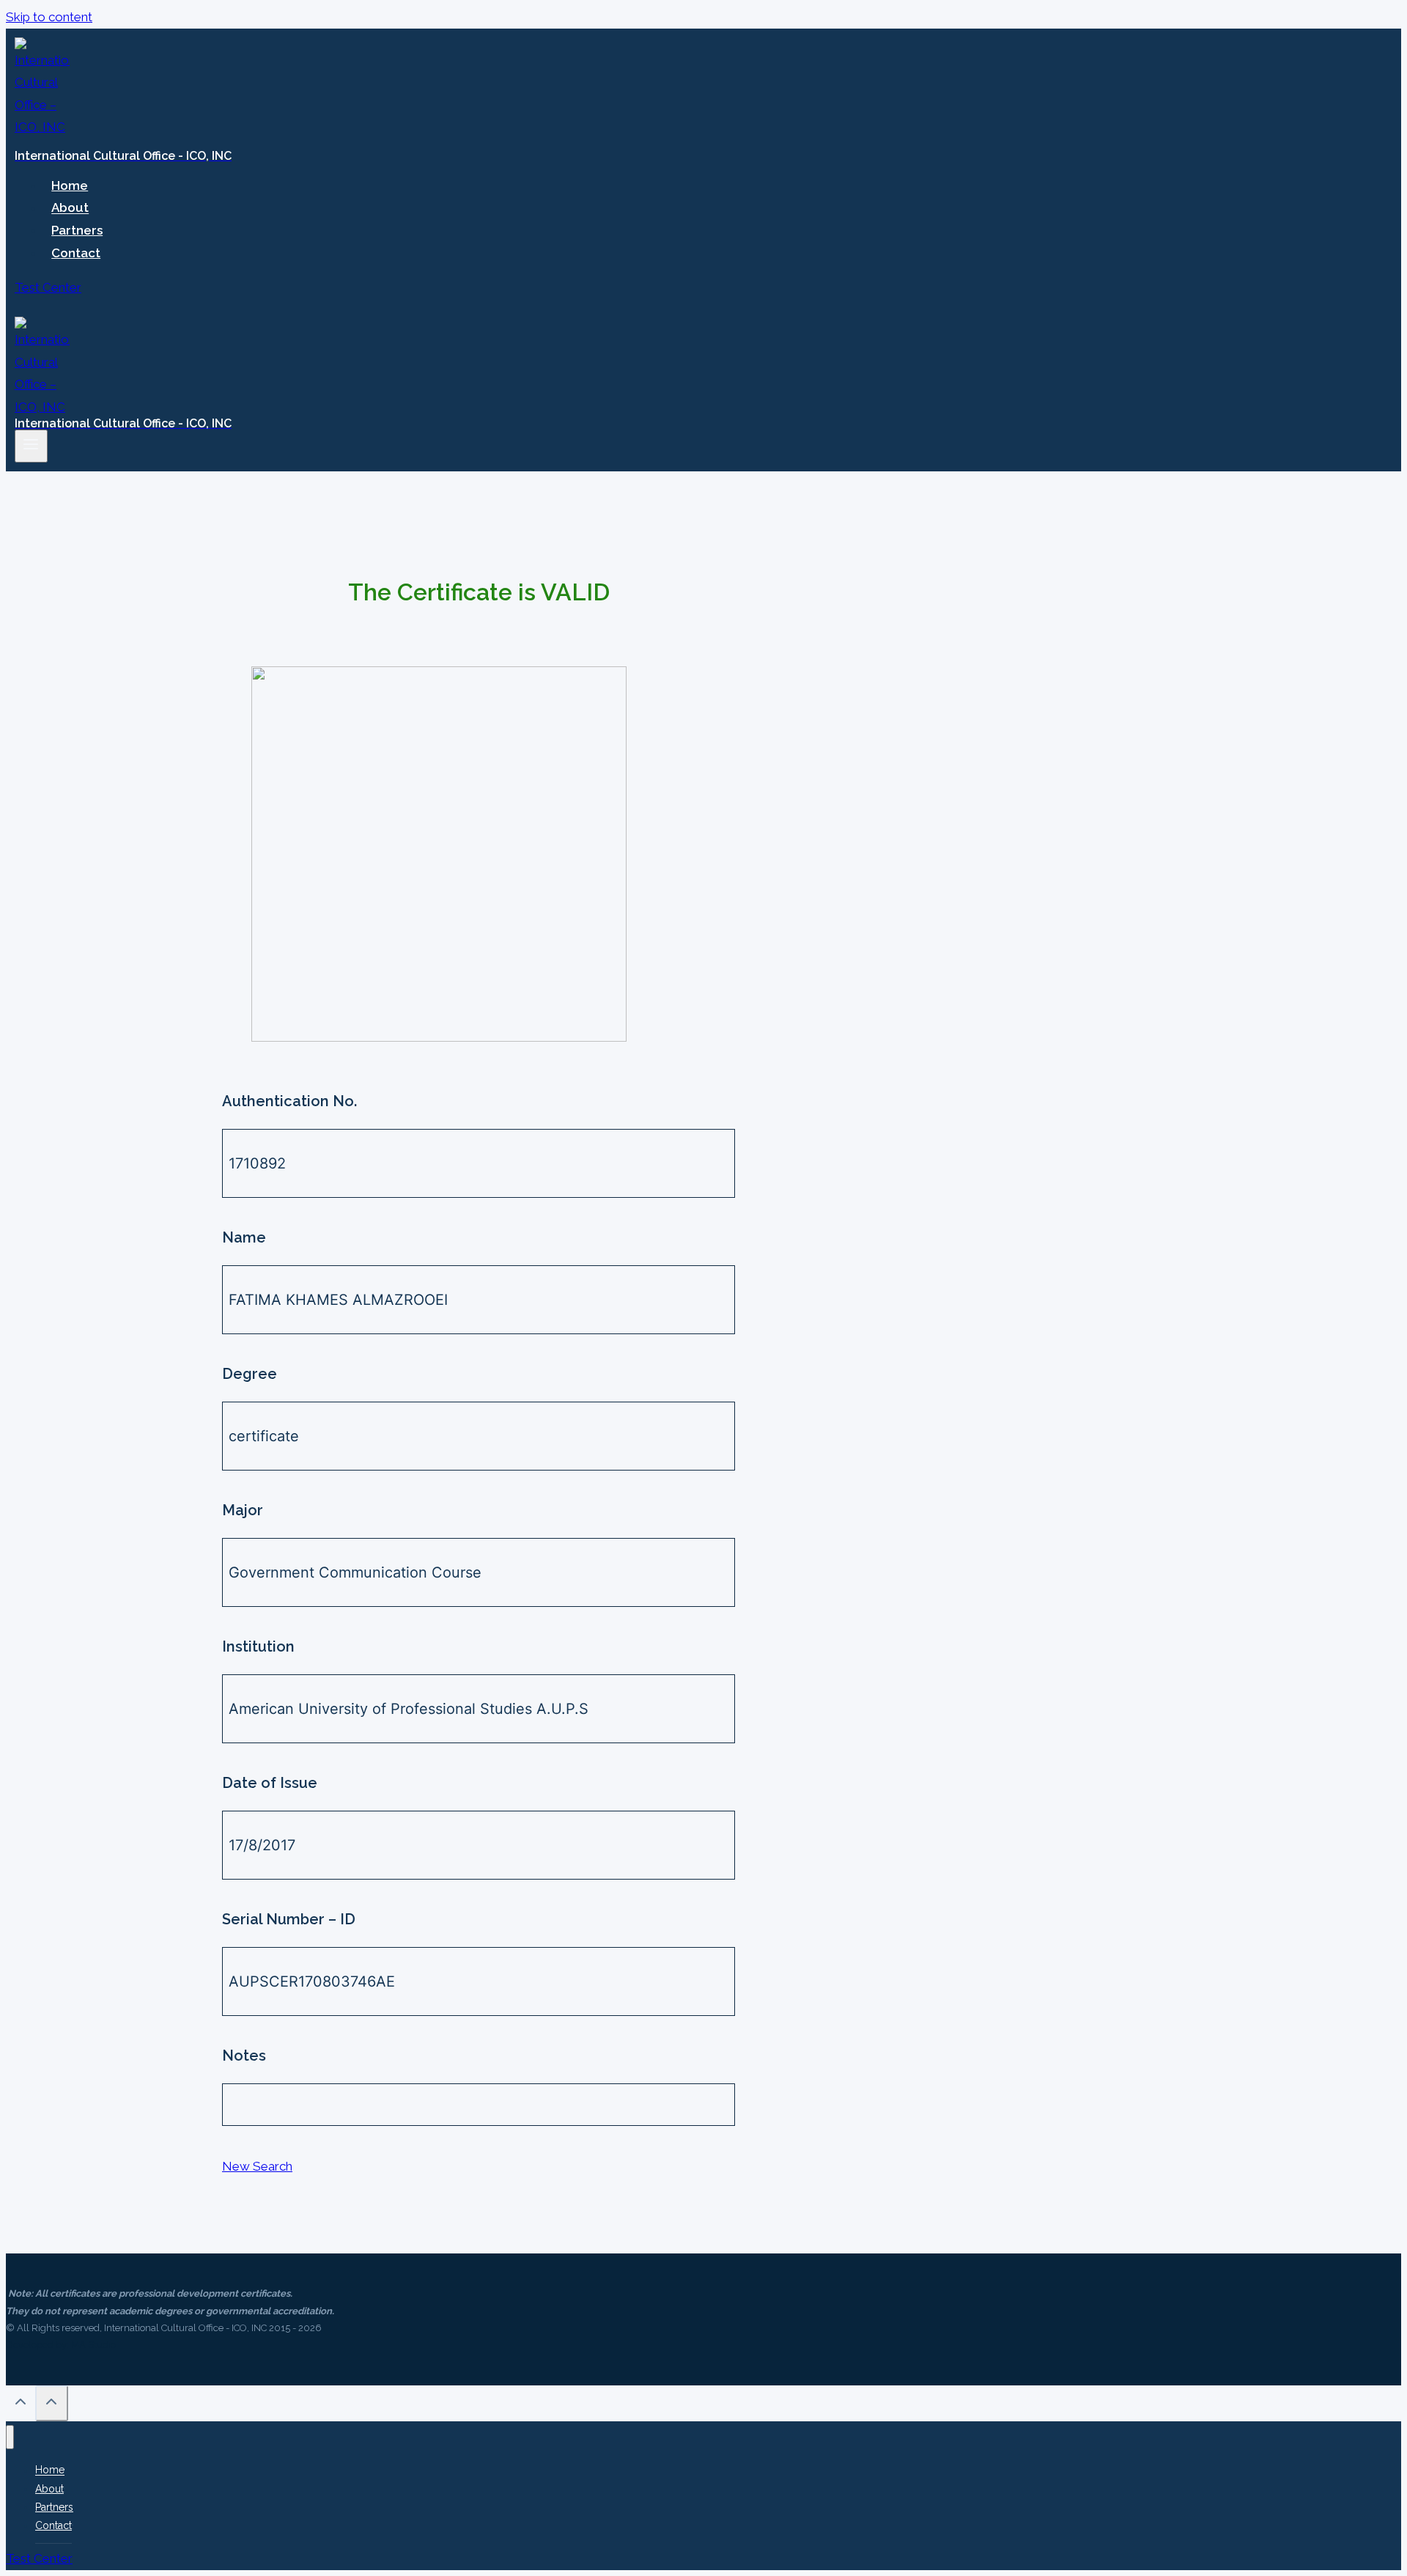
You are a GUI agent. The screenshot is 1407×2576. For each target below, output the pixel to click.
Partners (77, 230)
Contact (76, 253)
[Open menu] (31, 446)
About (70, 208)
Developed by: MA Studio (61, 2345)
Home (70, 185)
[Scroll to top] (21, 2405)
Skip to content (49, 17)
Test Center (48, 287)
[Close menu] (10, 2437)
